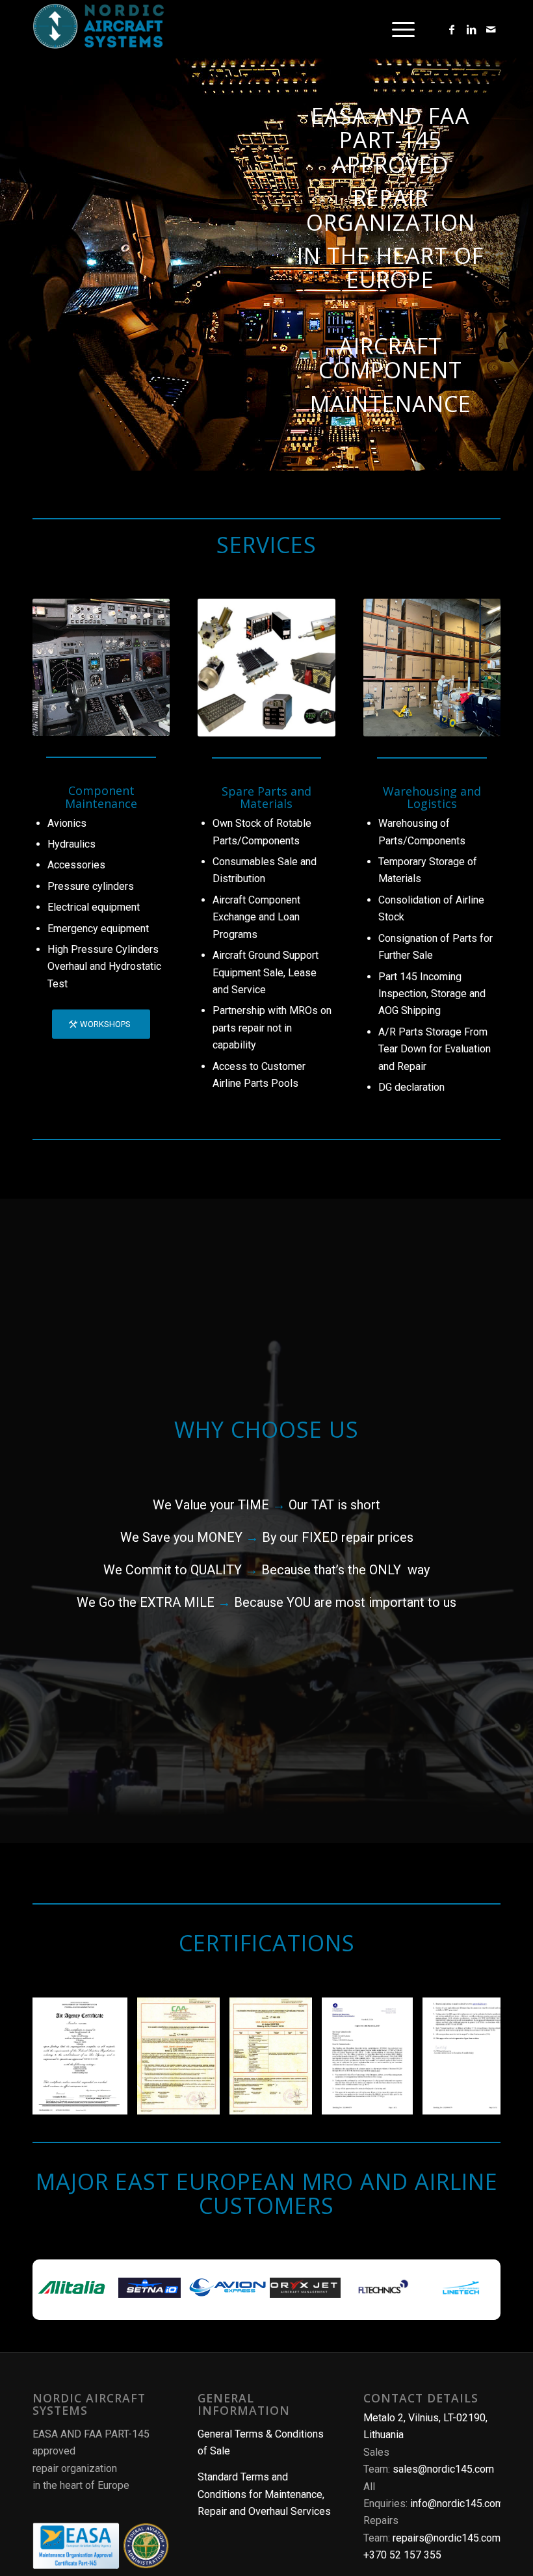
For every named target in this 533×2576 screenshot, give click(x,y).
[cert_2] (298, 2100)
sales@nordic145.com (443, 2469)
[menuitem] (397, 29)
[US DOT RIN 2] (499, 2100)
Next (471, 2056)
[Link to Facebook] (452, 29)
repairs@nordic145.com (447, 2538)
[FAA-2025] (113, 2100)
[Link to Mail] (491, 29)
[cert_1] (205, 2100)
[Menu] (397, 29)
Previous (62, 2056)
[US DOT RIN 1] (398, 2100)
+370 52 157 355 (402, 2555)
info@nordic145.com (457, 2504)
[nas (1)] (98, 31)
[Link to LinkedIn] (471, 29)
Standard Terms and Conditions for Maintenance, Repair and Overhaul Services (264, 2494)
